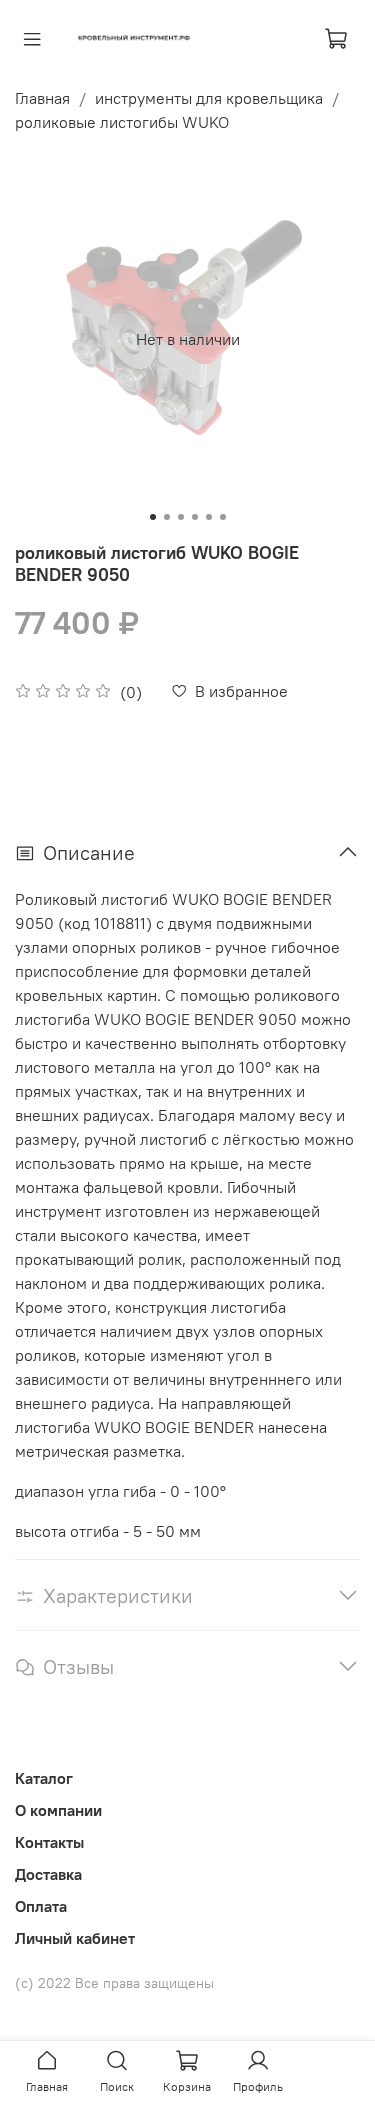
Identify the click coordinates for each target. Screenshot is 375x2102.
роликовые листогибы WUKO (122, 122)
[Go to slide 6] (223, 517)
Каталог (44, 1778)
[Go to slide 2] (167, 517)
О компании (58, 1810)
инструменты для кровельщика (209, 98)
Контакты (49, 1842)
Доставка (48, 1874)
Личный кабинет (75, 1938)
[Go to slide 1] (153, 517)
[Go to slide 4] (195, 517)
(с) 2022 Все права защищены (114, 1983)
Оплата (41, 1906)
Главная (42, 98)
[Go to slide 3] (181, 517)
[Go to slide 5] (209, 517)
